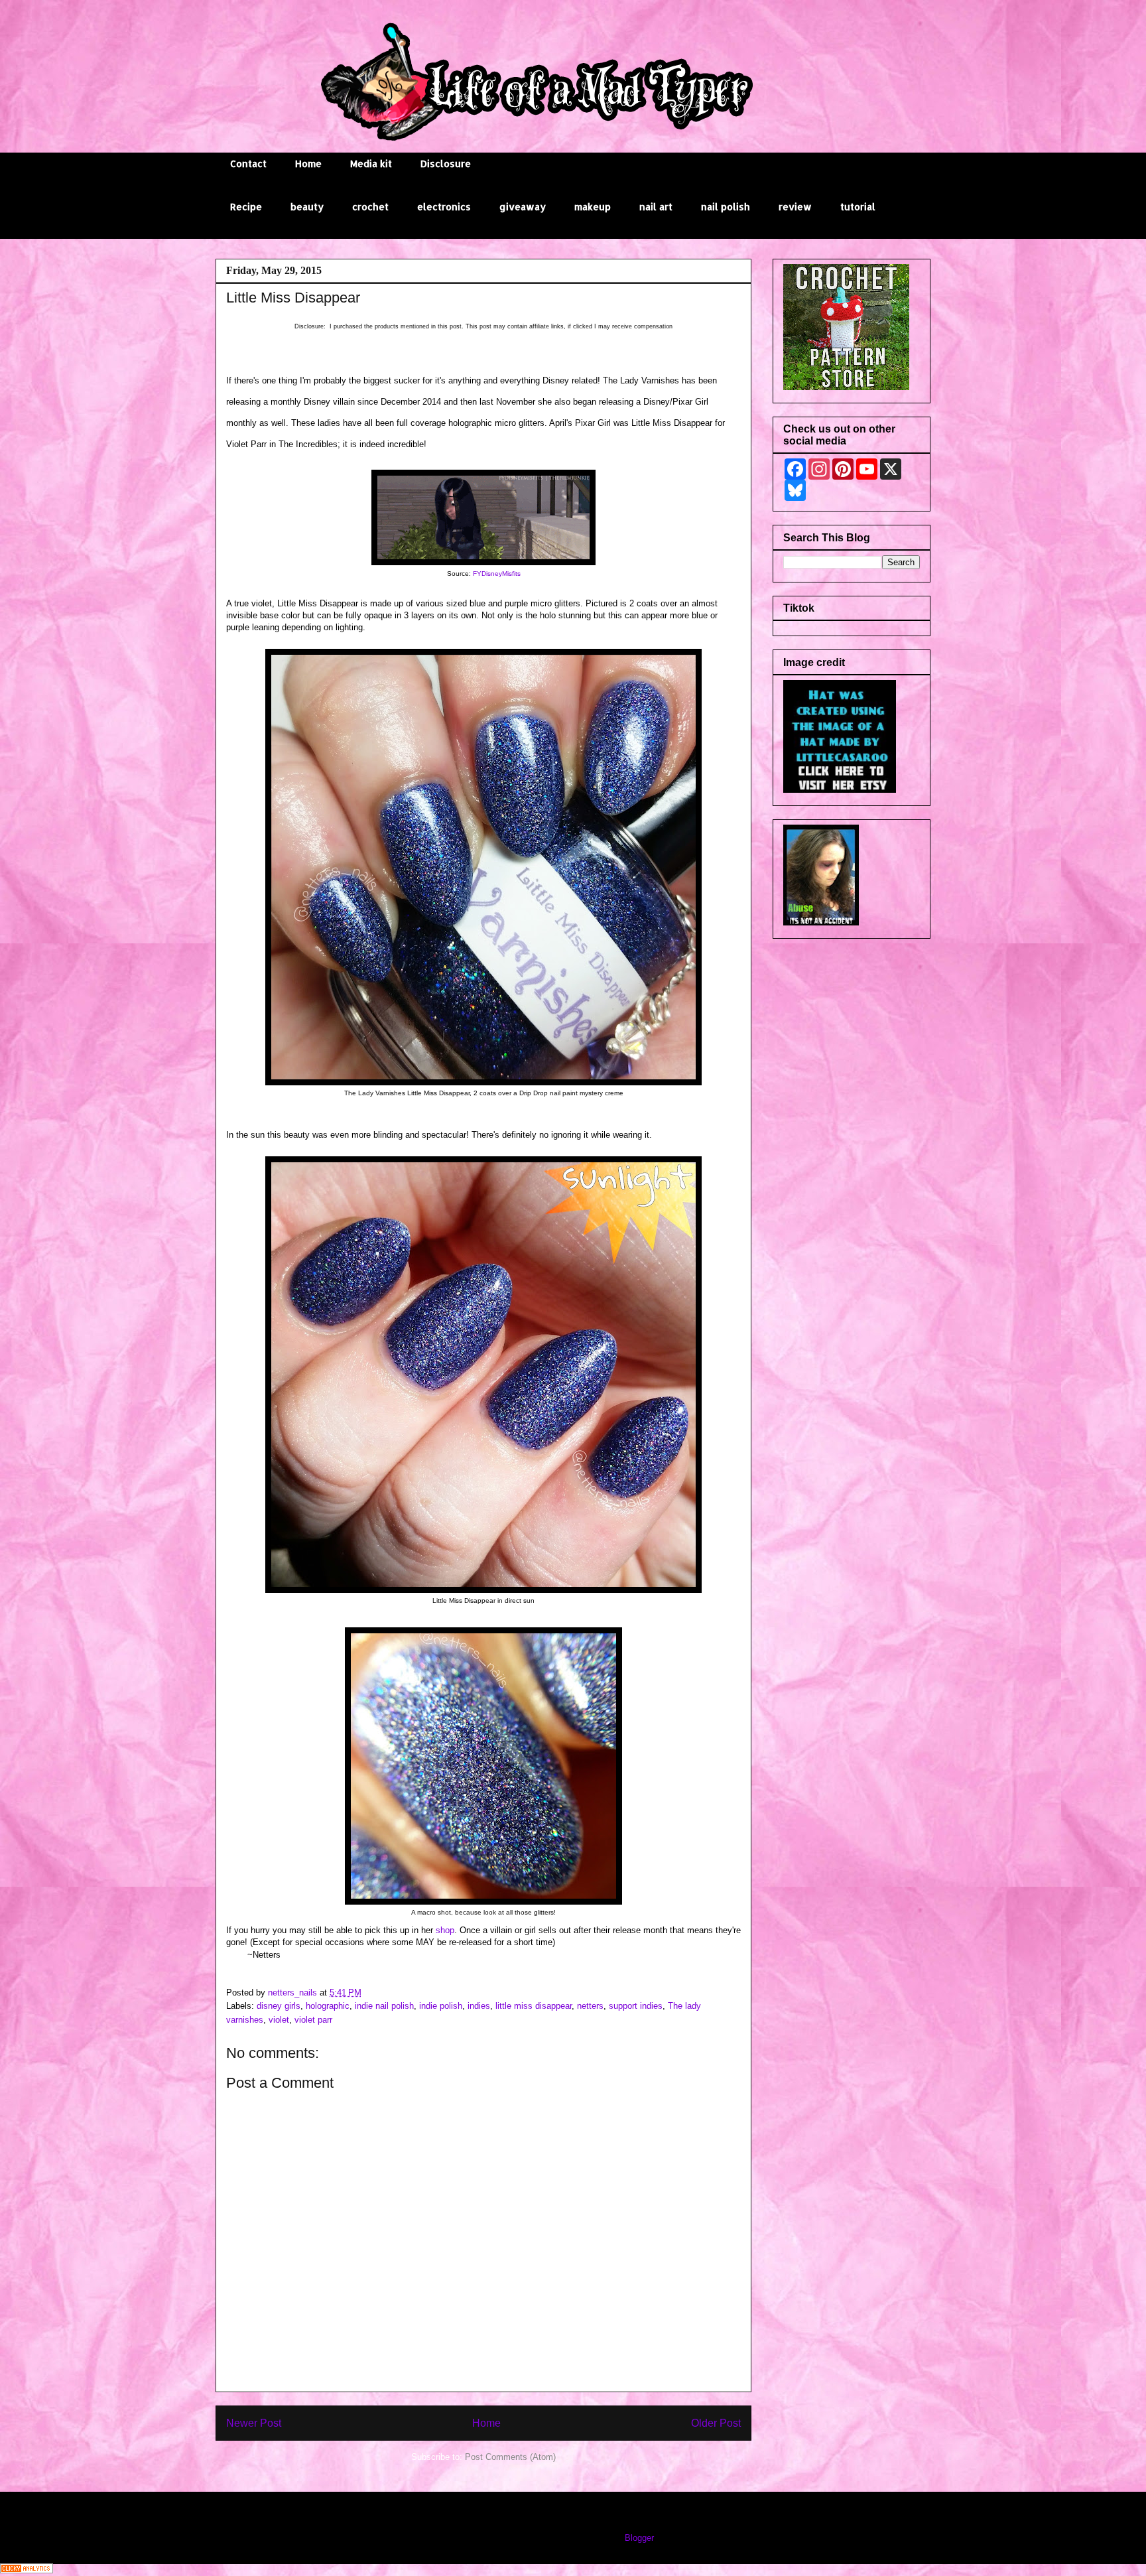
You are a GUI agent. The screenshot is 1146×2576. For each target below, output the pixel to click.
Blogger (639, 2538)
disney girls (279, 2006)
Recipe (246, 207)
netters (590, 2006)
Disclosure (446, 164)
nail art (656, 207)
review (795, 207)
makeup (593, 207)
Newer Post (254, 2423)
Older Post (716, 2423)
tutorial (858, 207)
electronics (444, 207)
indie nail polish (384, 2006)
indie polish (441, 2006)
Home (308, 164)
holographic (328, 2006)
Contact (248, 164)
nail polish (726, 207)
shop (445, 1930)
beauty (307, 207)
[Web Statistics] (27, 2570)
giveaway (523, 207)
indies (479, 2006)
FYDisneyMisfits (497, 574)
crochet (370, 207)
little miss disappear (534, 2006)
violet (279, 2020)
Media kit (371, 164)
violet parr (313, 2020)
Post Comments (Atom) (510, 2457)
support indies (636, 2006)
